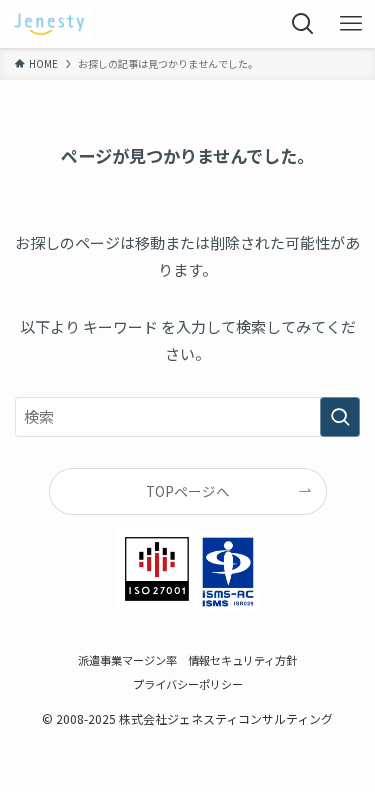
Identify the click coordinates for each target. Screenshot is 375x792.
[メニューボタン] (351, 24)
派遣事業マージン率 (127, 660)
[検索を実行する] (340, 417)
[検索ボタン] (303, 24)
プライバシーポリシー (188, 684)
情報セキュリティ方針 (242, 660)
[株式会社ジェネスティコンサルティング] (50, 24)
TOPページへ (188, 491)
